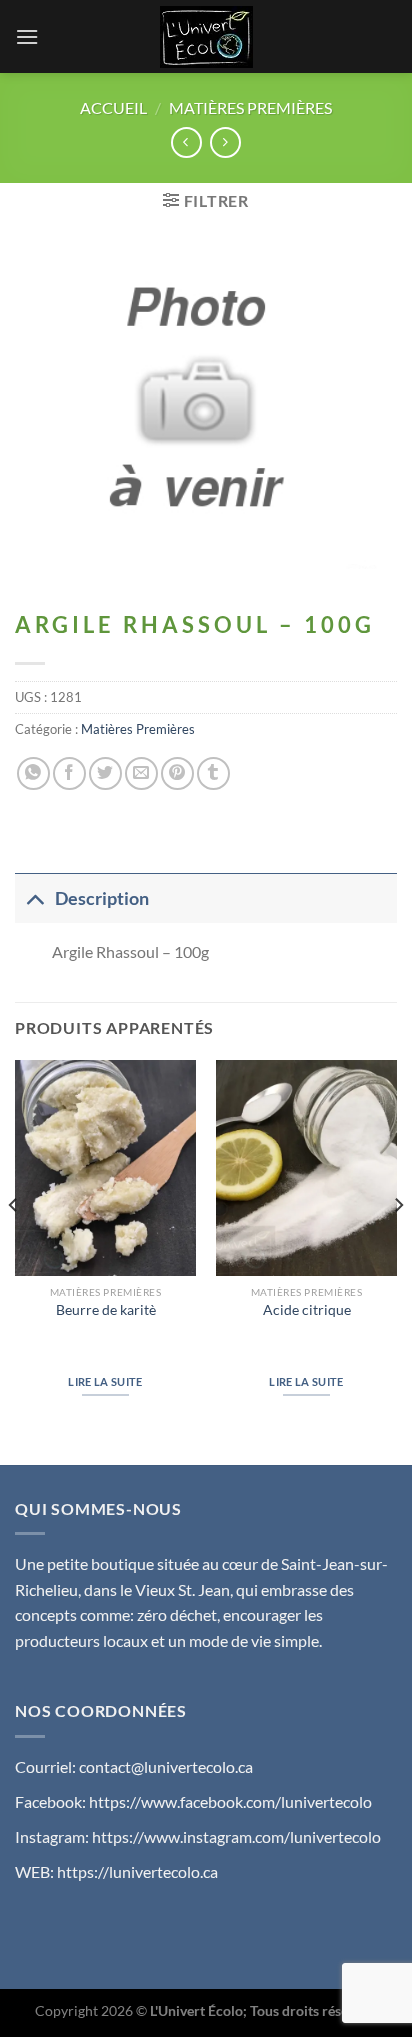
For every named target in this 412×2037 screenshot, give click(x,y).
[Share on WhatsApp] (33, 773)
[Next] (398, 1245)
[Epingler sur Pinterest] (177, 773)
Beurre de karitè (106, 1310)
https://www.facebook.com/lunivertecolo (230, 1801)
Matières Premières (250, 107)
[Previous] (14, 1245)
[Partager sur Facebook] (69, 773)
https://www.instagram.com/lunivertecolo (236, 1836)
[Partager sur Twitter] (105, 773)
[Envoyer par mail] (141, 773)
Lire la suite (105, 1381)
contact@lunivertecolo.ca (166, 1766)
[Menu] (27, 36)
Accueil (113, 107)
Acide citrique (307, 1310)
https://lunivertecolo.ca (137, 1871)
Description (102, 898)
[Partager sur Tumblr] (213, 773)
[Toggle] (34, 898)
